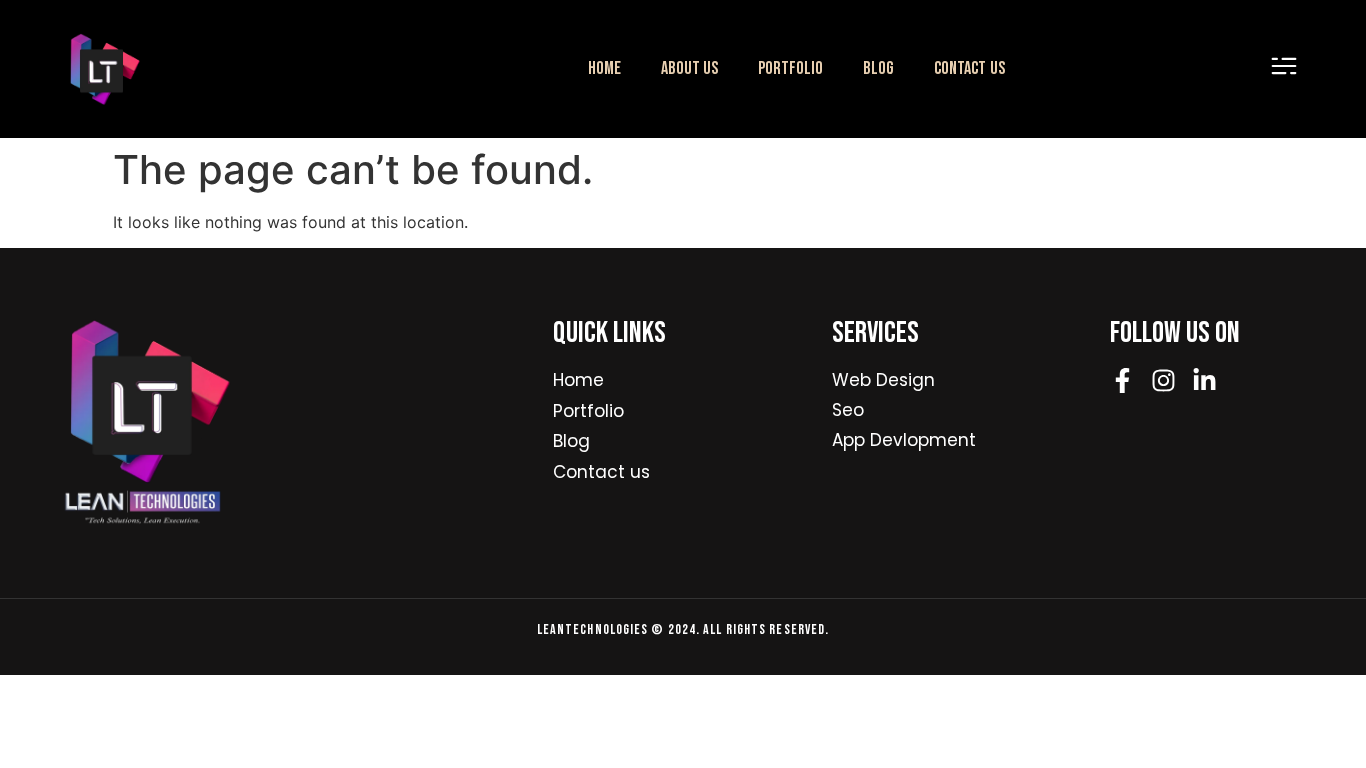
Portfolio (790, 68)
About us (689, 68)
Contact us (969, 68)
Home (604, 68)
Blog (878, 68)
